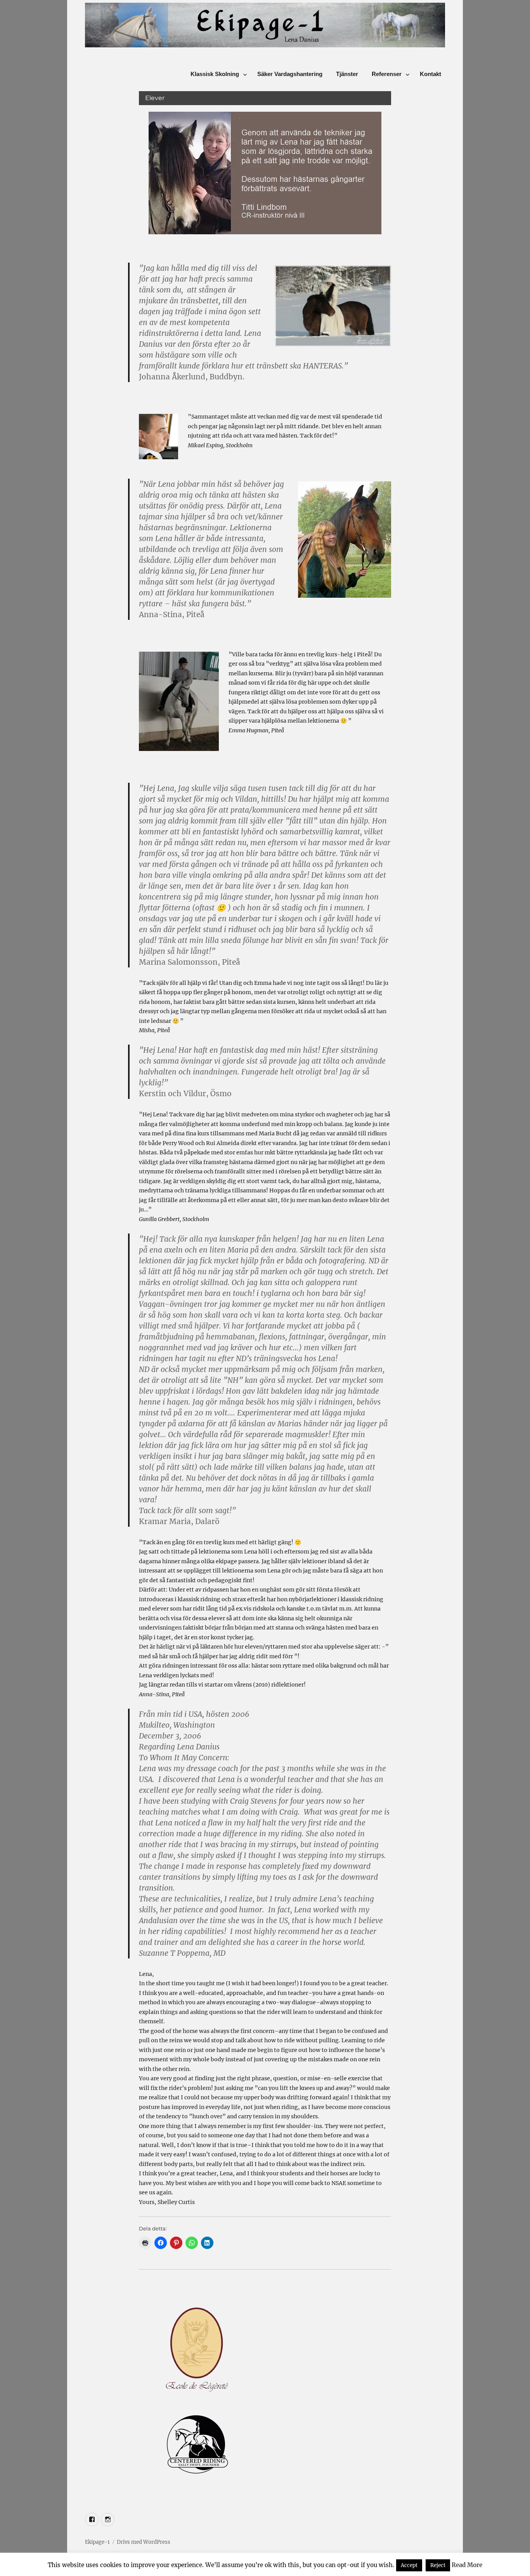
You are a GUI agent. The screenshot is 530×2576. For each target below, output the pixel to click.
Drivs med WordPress (144, 2542)
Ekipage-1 (97, 2542)
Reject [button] (438, 2565)
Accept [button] (409, 2565)
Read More (467, 2565)
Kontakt (430, 74)
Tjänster (347, 74)
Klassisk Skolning (215, 74)
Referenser (387, 74)
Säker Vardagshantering (290, 74)
